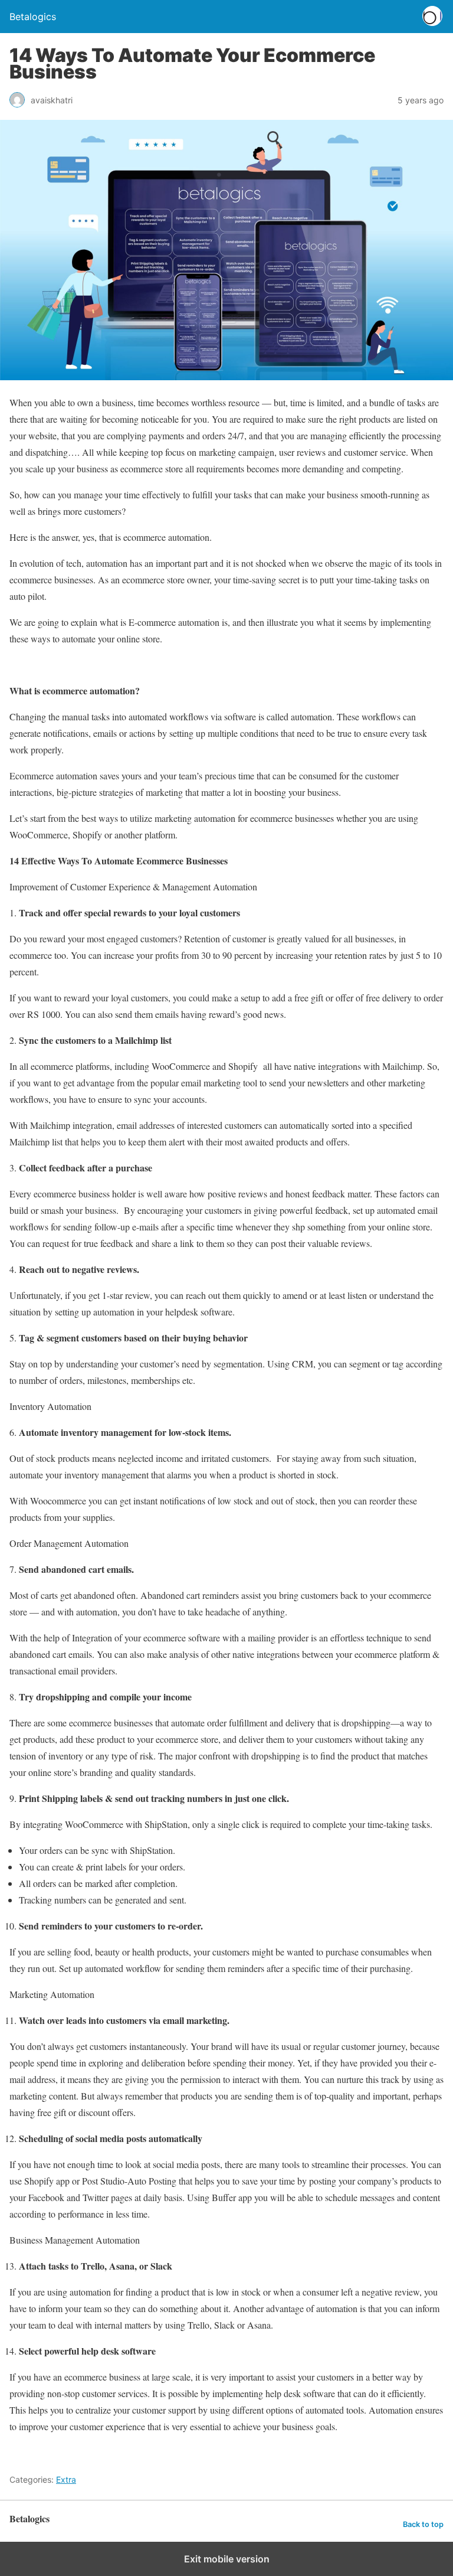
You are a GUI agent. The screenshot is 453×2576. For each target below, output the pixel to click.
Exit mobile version (227, 2559)
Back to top (423, 2524)
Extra (66, 2479)
